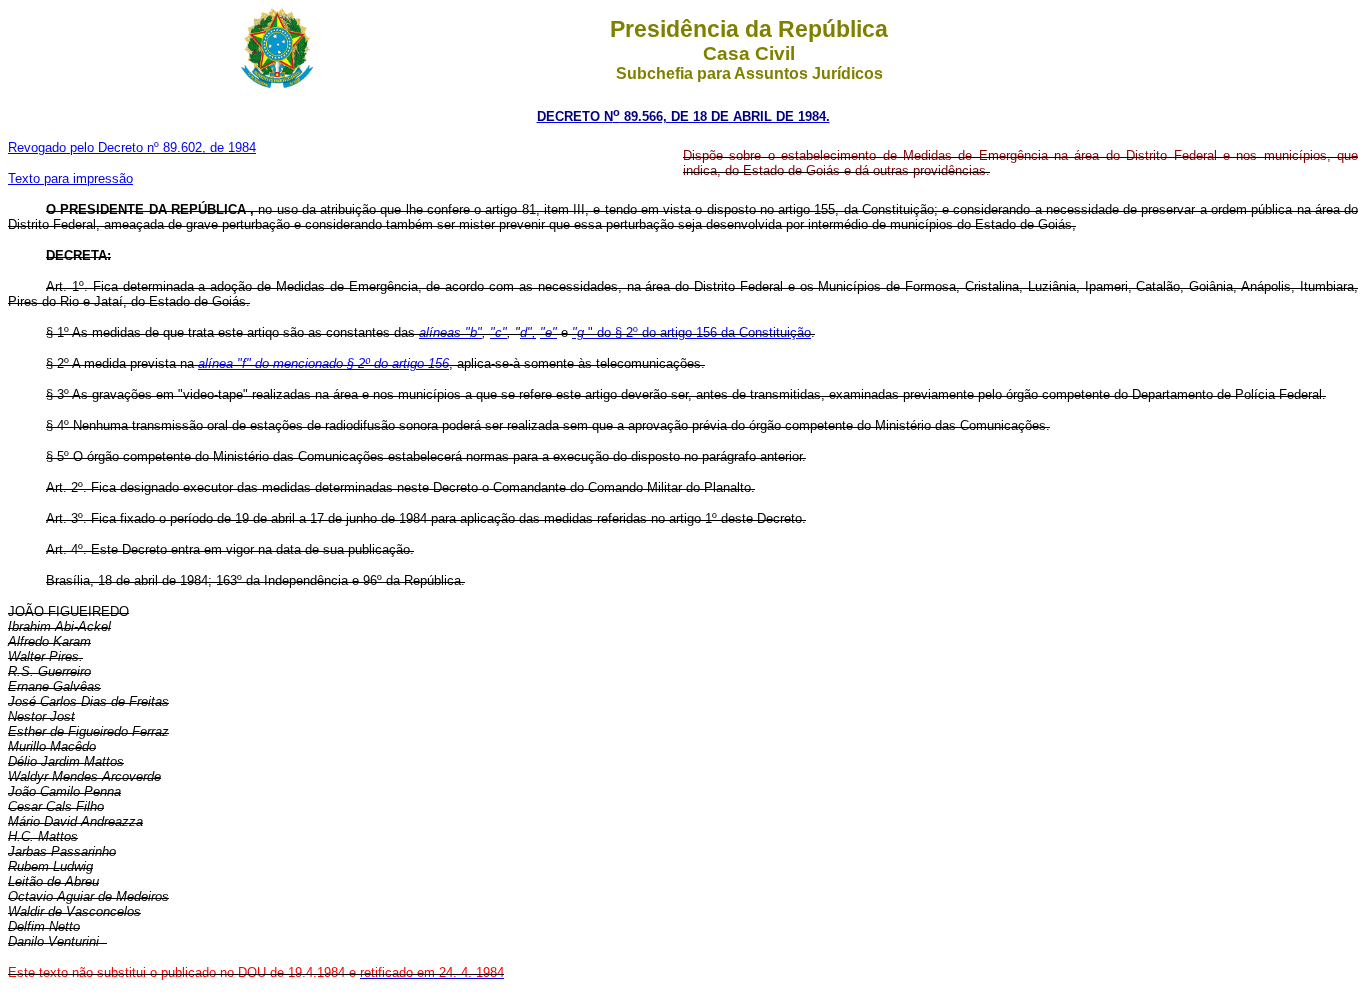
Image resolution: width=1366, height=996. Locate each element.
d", (528, 332)
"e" (548, 332)
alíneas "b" (450, 332)
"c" (498, 332)
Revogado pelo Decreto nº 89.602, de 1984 (132, 147)
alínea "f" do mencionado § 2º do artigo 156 (323, 363)
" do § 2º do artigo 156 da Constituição (691, 332)
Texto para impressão (70, 178)
